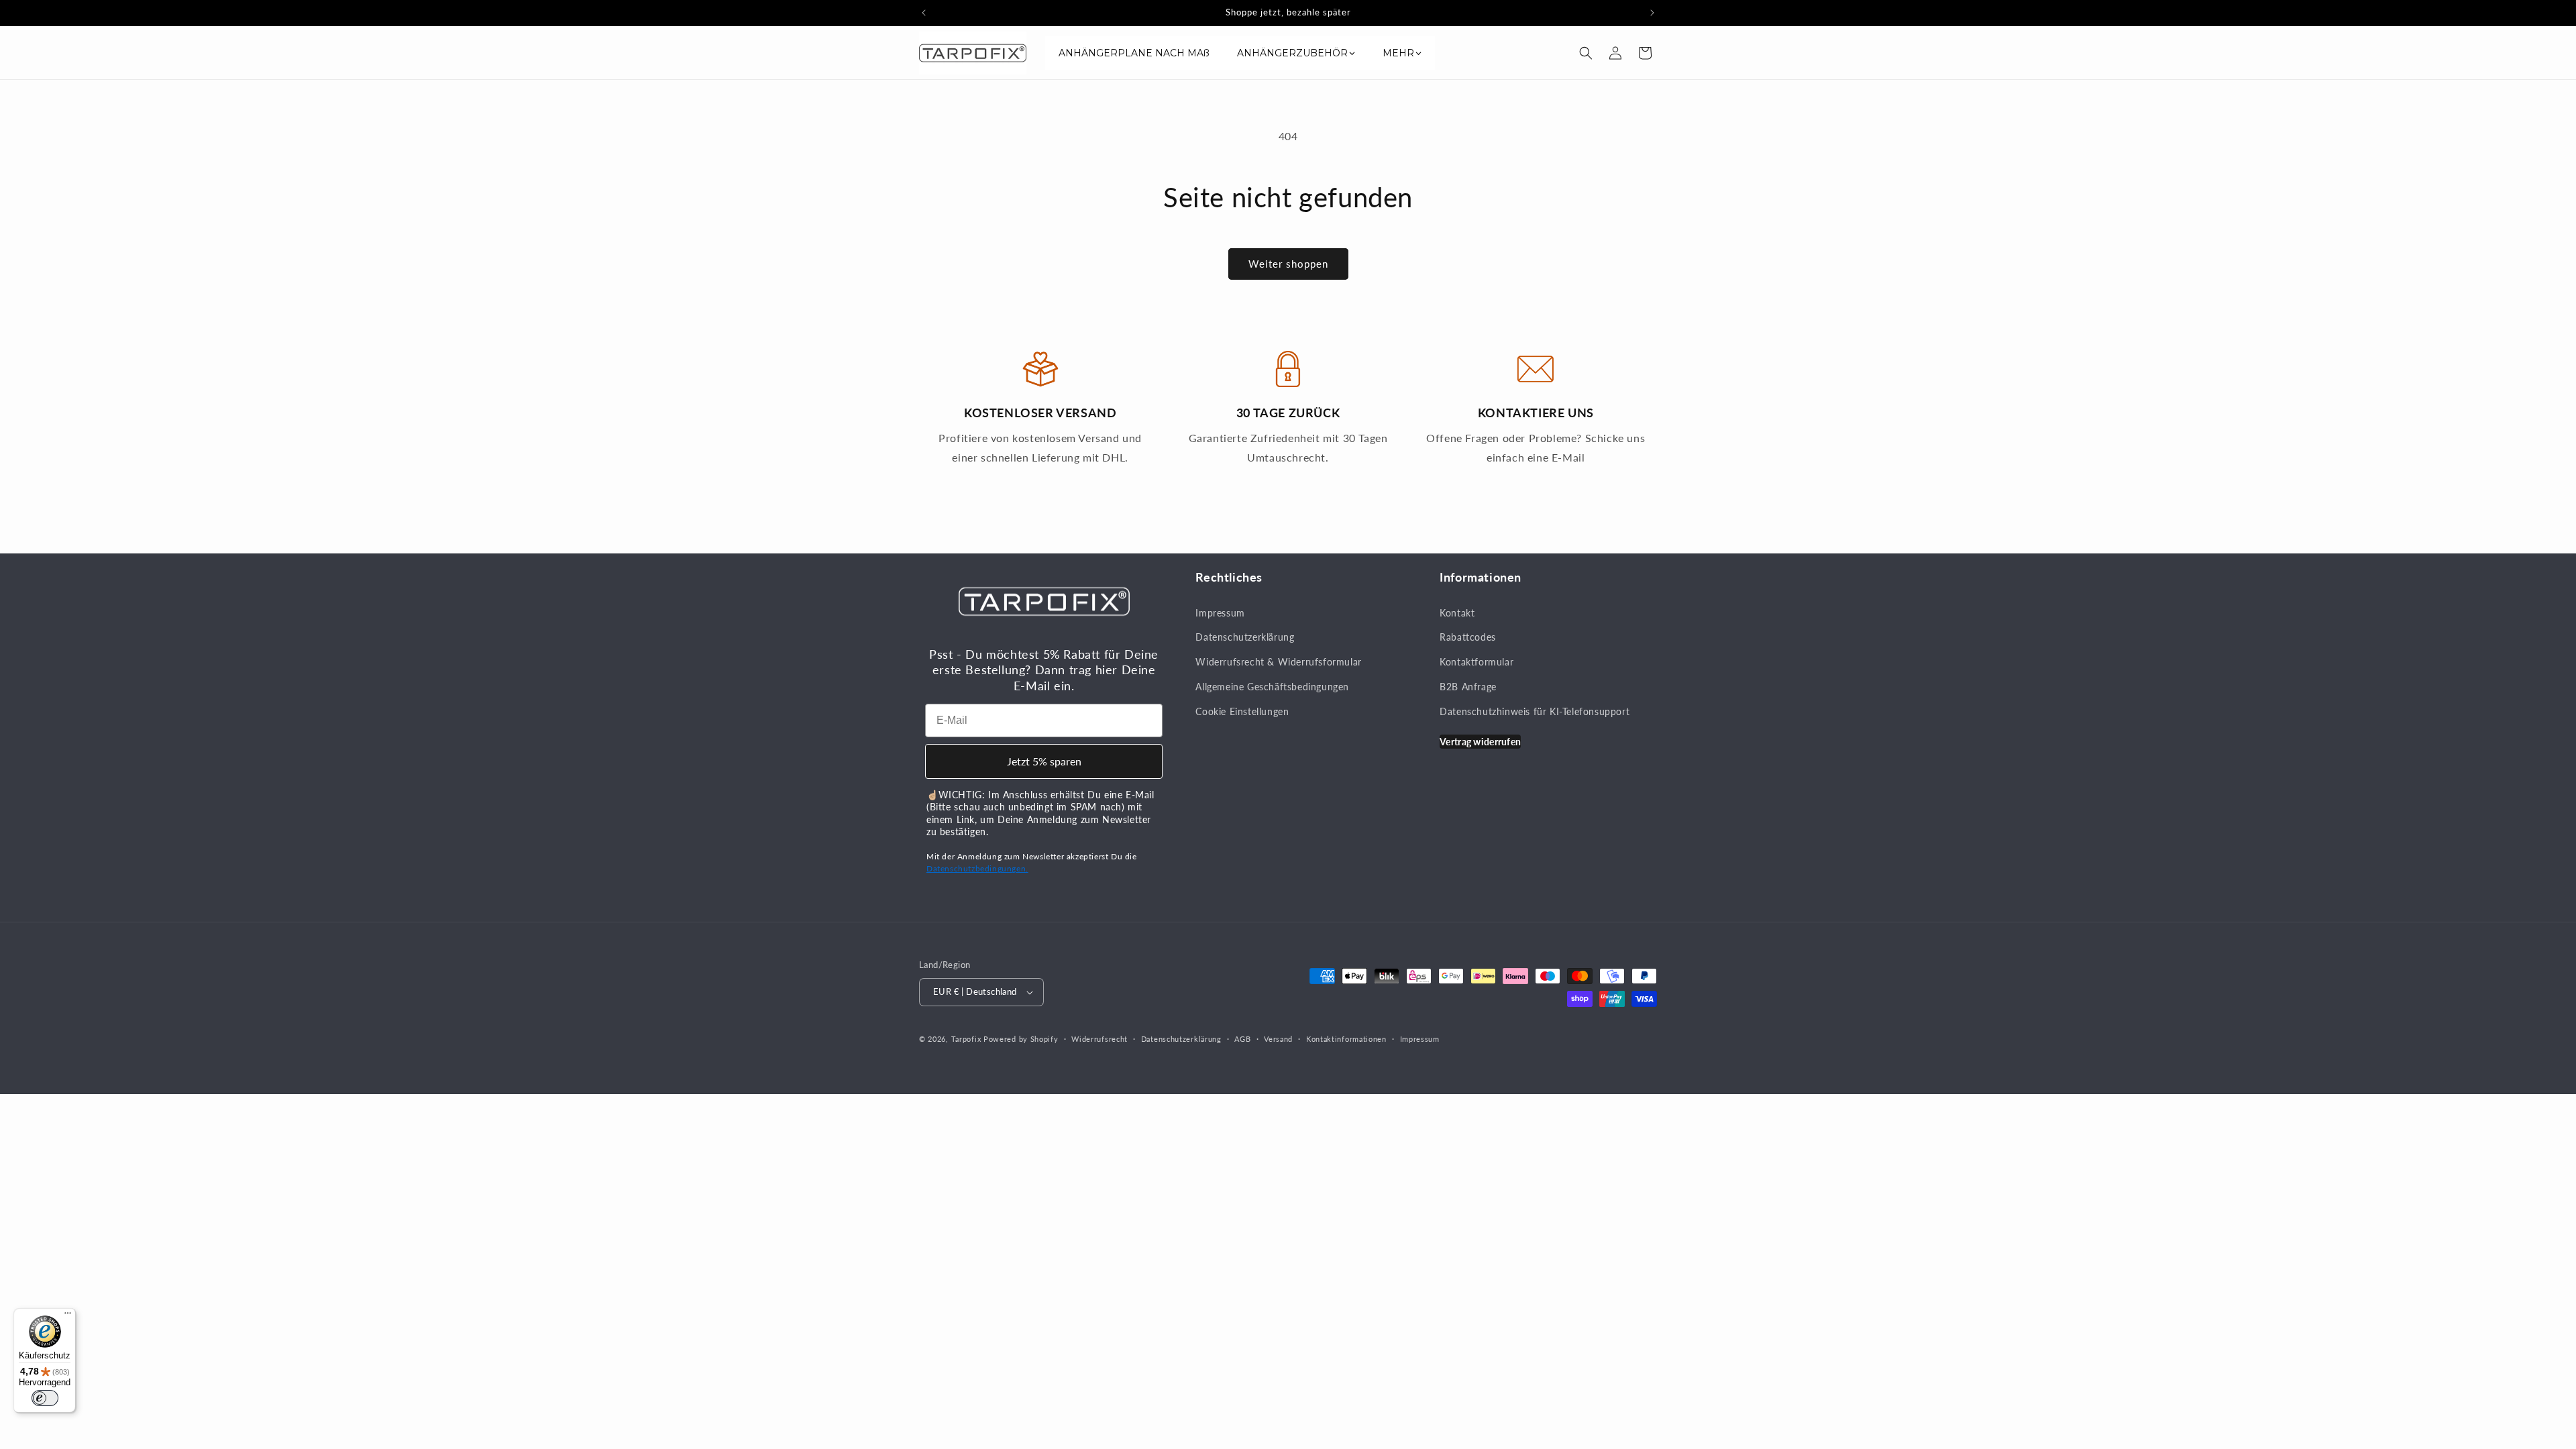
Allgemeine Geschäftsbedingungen (1272, 687)
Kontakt (1457, 613)
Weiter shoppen (1288, 264)
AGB (1242, 1039)
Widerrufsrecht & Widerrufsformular (1278, 662)
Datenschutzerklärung (1245, 637)
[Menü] (68, 1316)
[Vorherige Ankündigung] (924, 13)
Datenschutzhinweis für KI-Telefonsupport (1535, 711)
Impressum (1220, 613)
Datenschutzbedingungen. (977, 868)
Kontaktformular (1477, 662)
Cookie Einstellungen (1242, 711)
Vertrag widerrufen (1480, 742)
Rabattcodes (1468, 637)
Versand (1278, 1039)
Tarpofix (966, 1039)
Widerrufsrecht (1099, 1039)
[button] (1586, 53)
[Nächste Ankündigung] (1652, 13)
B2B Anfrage (1468, 687)
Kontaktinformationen (1346, 1039)
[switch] (45, 1398)
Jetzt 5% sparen (1044, 761)
